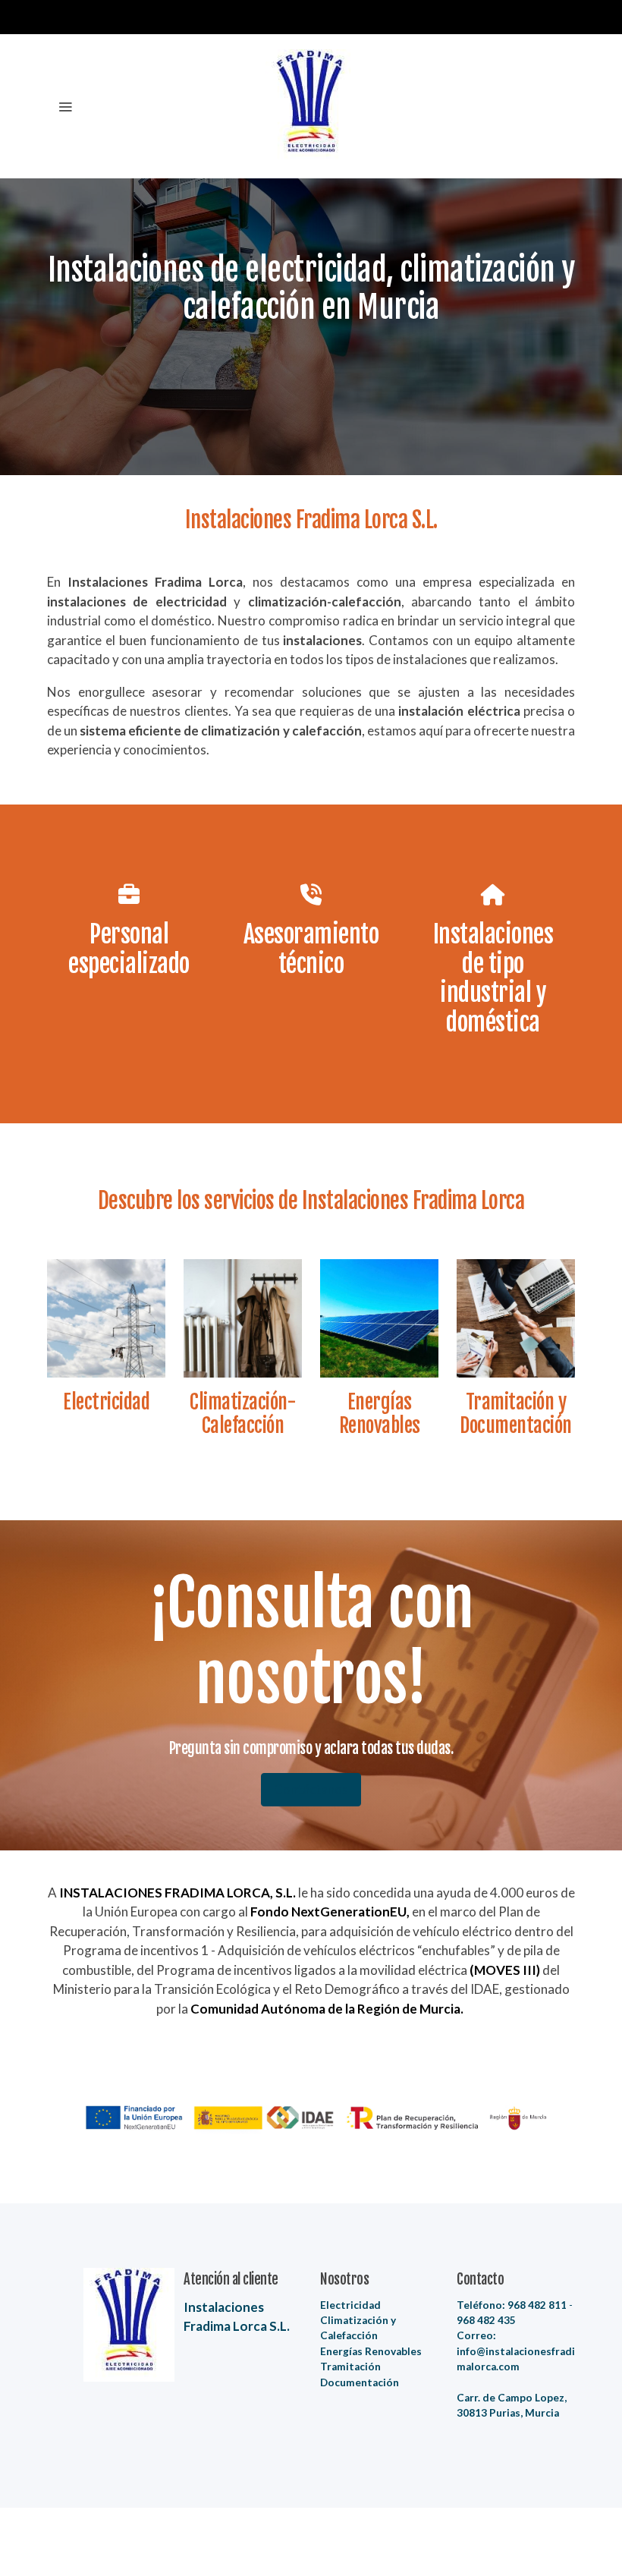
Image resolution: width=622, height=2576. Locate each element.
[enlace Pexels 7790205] (243, 1317)
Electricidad (350, 2305)
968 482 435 (486, 2320)
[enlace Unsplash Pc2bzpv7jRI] (106, 1317)
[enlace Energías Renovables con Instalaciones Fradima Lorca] (379, 1317)
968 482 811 (537, 2305)
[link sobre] (106, 2325)
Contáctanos (311, 1789)
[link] (311, 106)
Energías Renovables (371, 2351)
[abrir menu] (65, 106)
